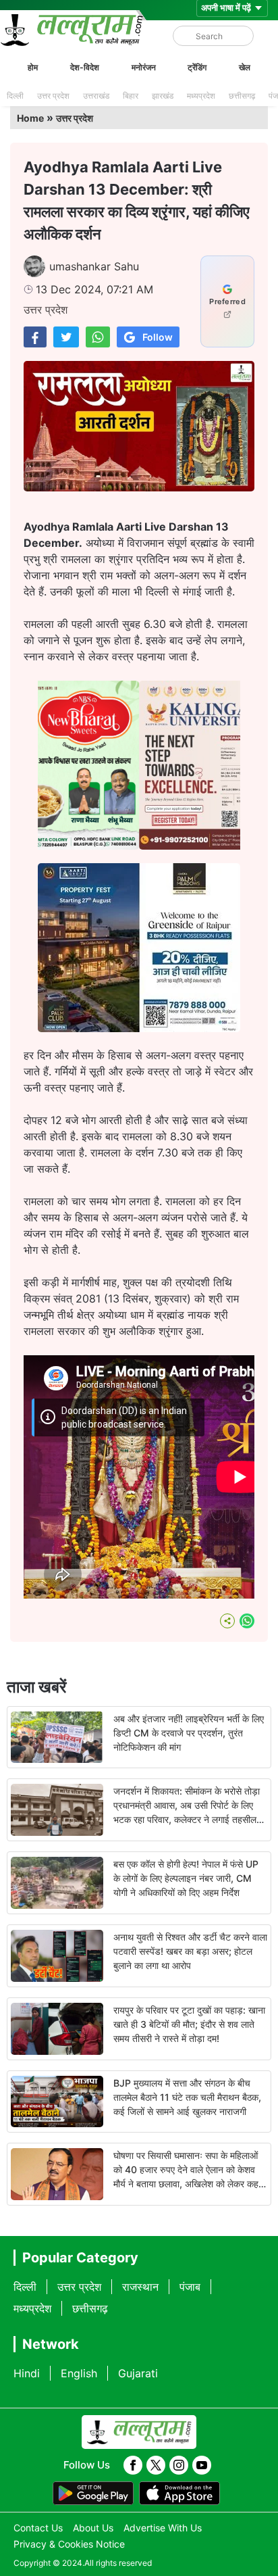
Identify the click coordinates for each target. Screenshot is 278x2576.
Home (30, 118)
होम (33, 67)
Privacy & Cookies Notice (69, 2544)
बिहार (131, 96)
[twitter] (156, 2465)
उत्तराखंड (96, 96)
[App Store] (179, 2494)
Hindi (27, 2373)
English (79, 2373)
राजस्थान (140, 2287)
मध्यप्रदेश (201, 96)
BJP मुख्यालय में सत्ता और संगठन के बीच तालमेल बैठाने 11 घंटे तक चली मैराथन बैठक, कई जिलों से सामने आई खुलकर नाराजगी (187, 2097)
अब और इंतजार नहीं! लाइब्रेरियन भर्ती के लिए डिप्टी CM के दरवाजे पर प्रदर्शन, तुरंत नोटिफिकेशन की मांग (189, 1733)
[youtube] (202, 2465)
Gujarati (138, 2373)
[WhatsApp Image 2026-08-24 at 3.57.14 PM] (139, 1028)
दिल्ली (15, 96)
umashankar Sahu (94, 266)
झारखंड (163, 96)
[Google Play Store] (93, 2494)
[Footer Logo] (139, 2432)
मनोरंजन (144, 67)
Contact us (38, 2528)
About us (93, 2528)
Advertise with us (163, 2528)
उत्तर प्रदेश (53, 96)
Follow (158, 337)
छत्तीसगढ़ (242, 96)
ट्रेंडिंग (197, 67)
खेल (245, 67)
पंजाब (190, 2287)
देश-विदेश (85, 67)
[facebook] (133, 2465)
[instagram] (179, 2465)
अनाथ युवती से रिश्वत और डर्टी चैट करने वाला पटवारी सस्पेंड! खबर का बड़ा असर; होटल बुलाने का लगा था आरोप (190, 1951)
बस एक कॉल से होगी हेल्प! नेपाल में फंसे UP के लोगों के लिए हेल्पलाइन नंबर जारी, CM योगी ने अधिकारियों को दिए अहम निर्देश (186, 1878)
